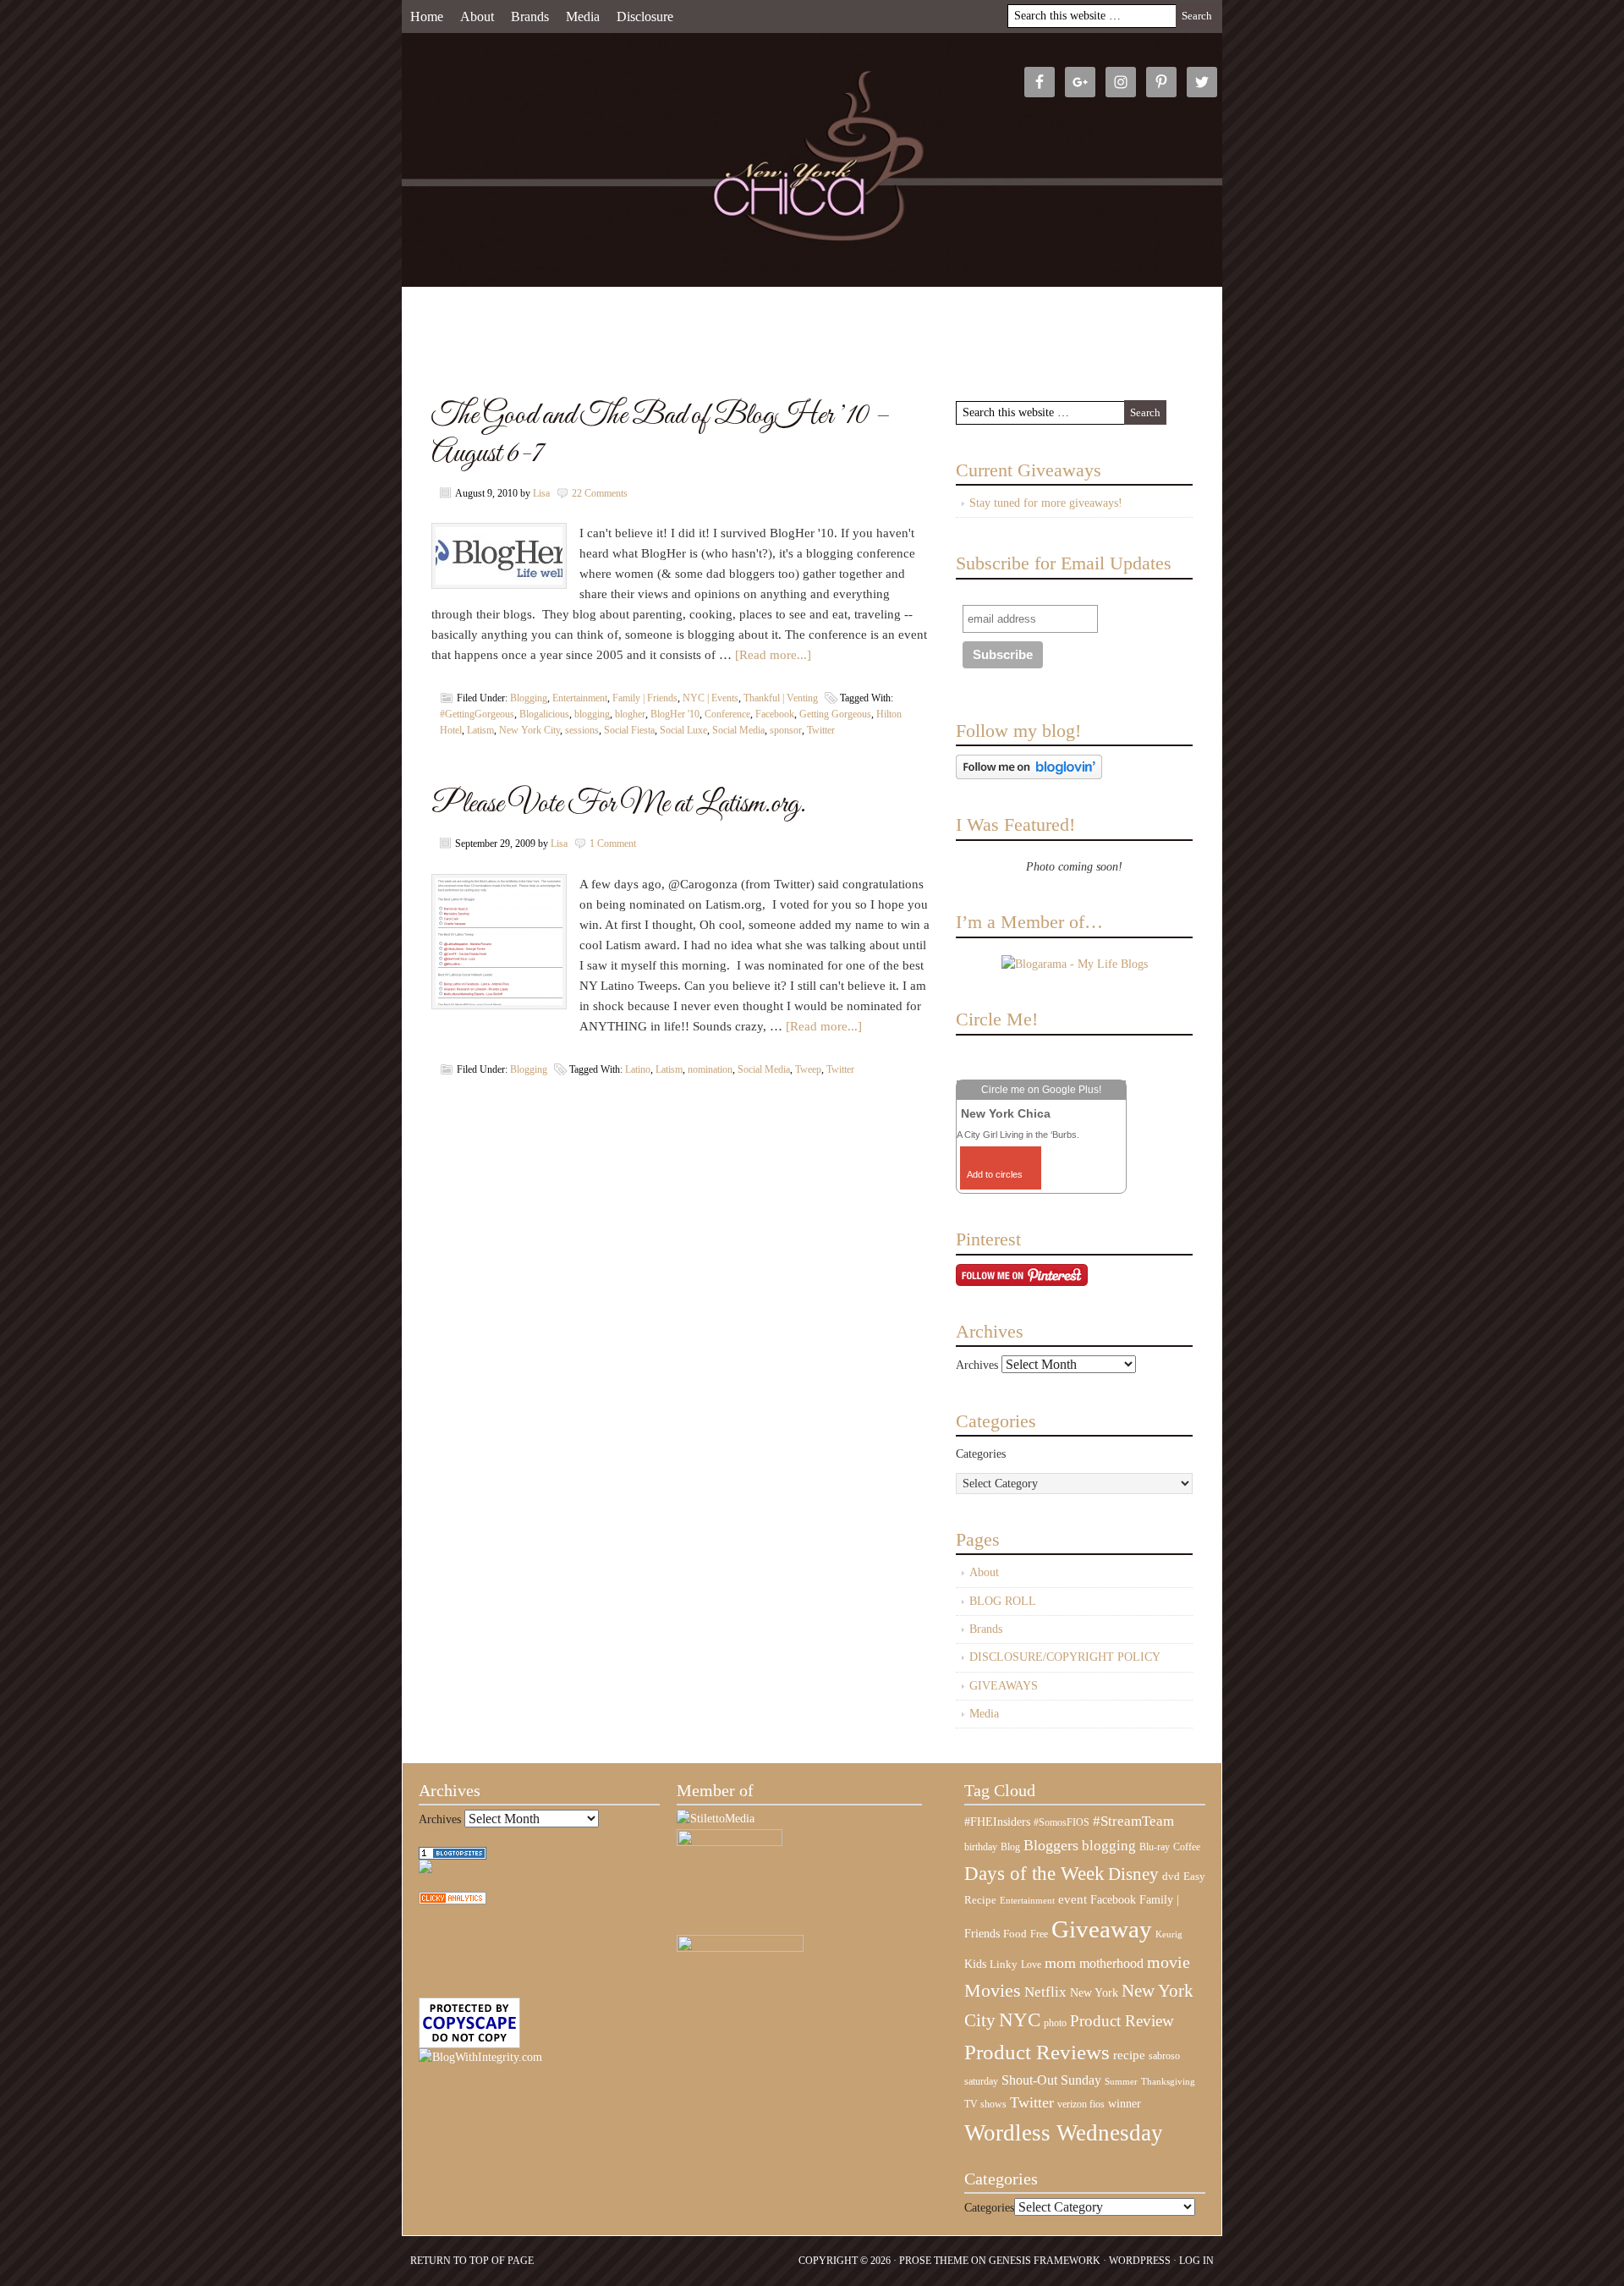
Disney (1133, 1874)
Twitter (821, 730)
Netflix (1045, 1992)
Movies (993, 1991)
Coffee (1187, 1847)
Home (427, 16)
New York (1094, 1992)
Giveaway (1102, 1929)
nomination (710, 1069)
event (1073, 1899)
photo (1055, 2023)
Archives (977, 1365)
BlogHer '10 (675, 714)
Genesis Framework (1045, 2261)
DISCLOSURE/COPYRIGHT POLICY (1065, 1657)
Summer (1121, 2082)
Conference (727, 714)
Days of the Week (1034, 1873)
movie (1169, 1962)
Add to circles (995, 1174)
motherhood (1111, 1963)
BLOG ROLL (1003, 1601)
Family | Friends (645, 698)
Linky (1004, 1965)
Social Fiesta (629, 730)
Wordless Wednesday (1064, 2133)
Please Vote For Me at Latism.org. (619, 804)
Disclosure (645, 16)
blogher (630, 714)
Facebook (775, 714)
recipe (1129, 2055)
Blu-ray (1155, 1847)
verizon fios (1081, 2104)
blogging (592, 714)
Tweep (808, 1069)
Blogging (529, 698)
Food (1015, 1934)
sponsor (786, 730)
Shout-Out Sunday (1051, 2080)
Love (1031, 1965)
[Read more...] (773, 655)
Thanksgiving (1168, 2082)
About (477, 16)
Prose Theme (934, 2261)
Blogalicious (544, 714)
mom (1060, 1963)
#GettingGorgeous (477, 714)
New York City (529, 730)
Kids (975, 1964)
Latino (638, 1069)
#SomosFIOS (1062, 1822)
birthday (981, 1847)
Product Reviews (1037, 2052)
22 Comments (600, 493)
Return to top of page (472, 2261)
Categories (981, 1454)
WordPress (1140, 2261)
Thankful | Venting (781, 698)
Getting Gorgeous (835, 714)
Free (1039, 1934)
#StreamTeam (1133, 1821)
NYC (1020, 2020)
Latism (480, 730)
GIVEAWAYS (1004, 1686)
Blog (1010, 1847)
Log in (1196, 2261)
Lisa (541, 493)
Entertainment (580, 698)
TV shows (985, 2104)
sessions (582, 730)
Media (583, 16)
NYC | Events (710, 698)
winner (1125, 2103)
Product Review (1122, 2021)
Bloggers (1051, 1845)
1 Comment (613, 844)
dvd (1171, 1877)
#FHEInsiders (997, 1822)
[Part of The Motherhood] (740, 1948)
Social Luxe (683, 730)
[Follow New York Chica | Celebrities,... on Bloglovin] (1029, 775)
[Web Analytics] (453, 1901)
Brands (530, 16)
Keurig (1169, 1934)
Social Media (738, 730)
